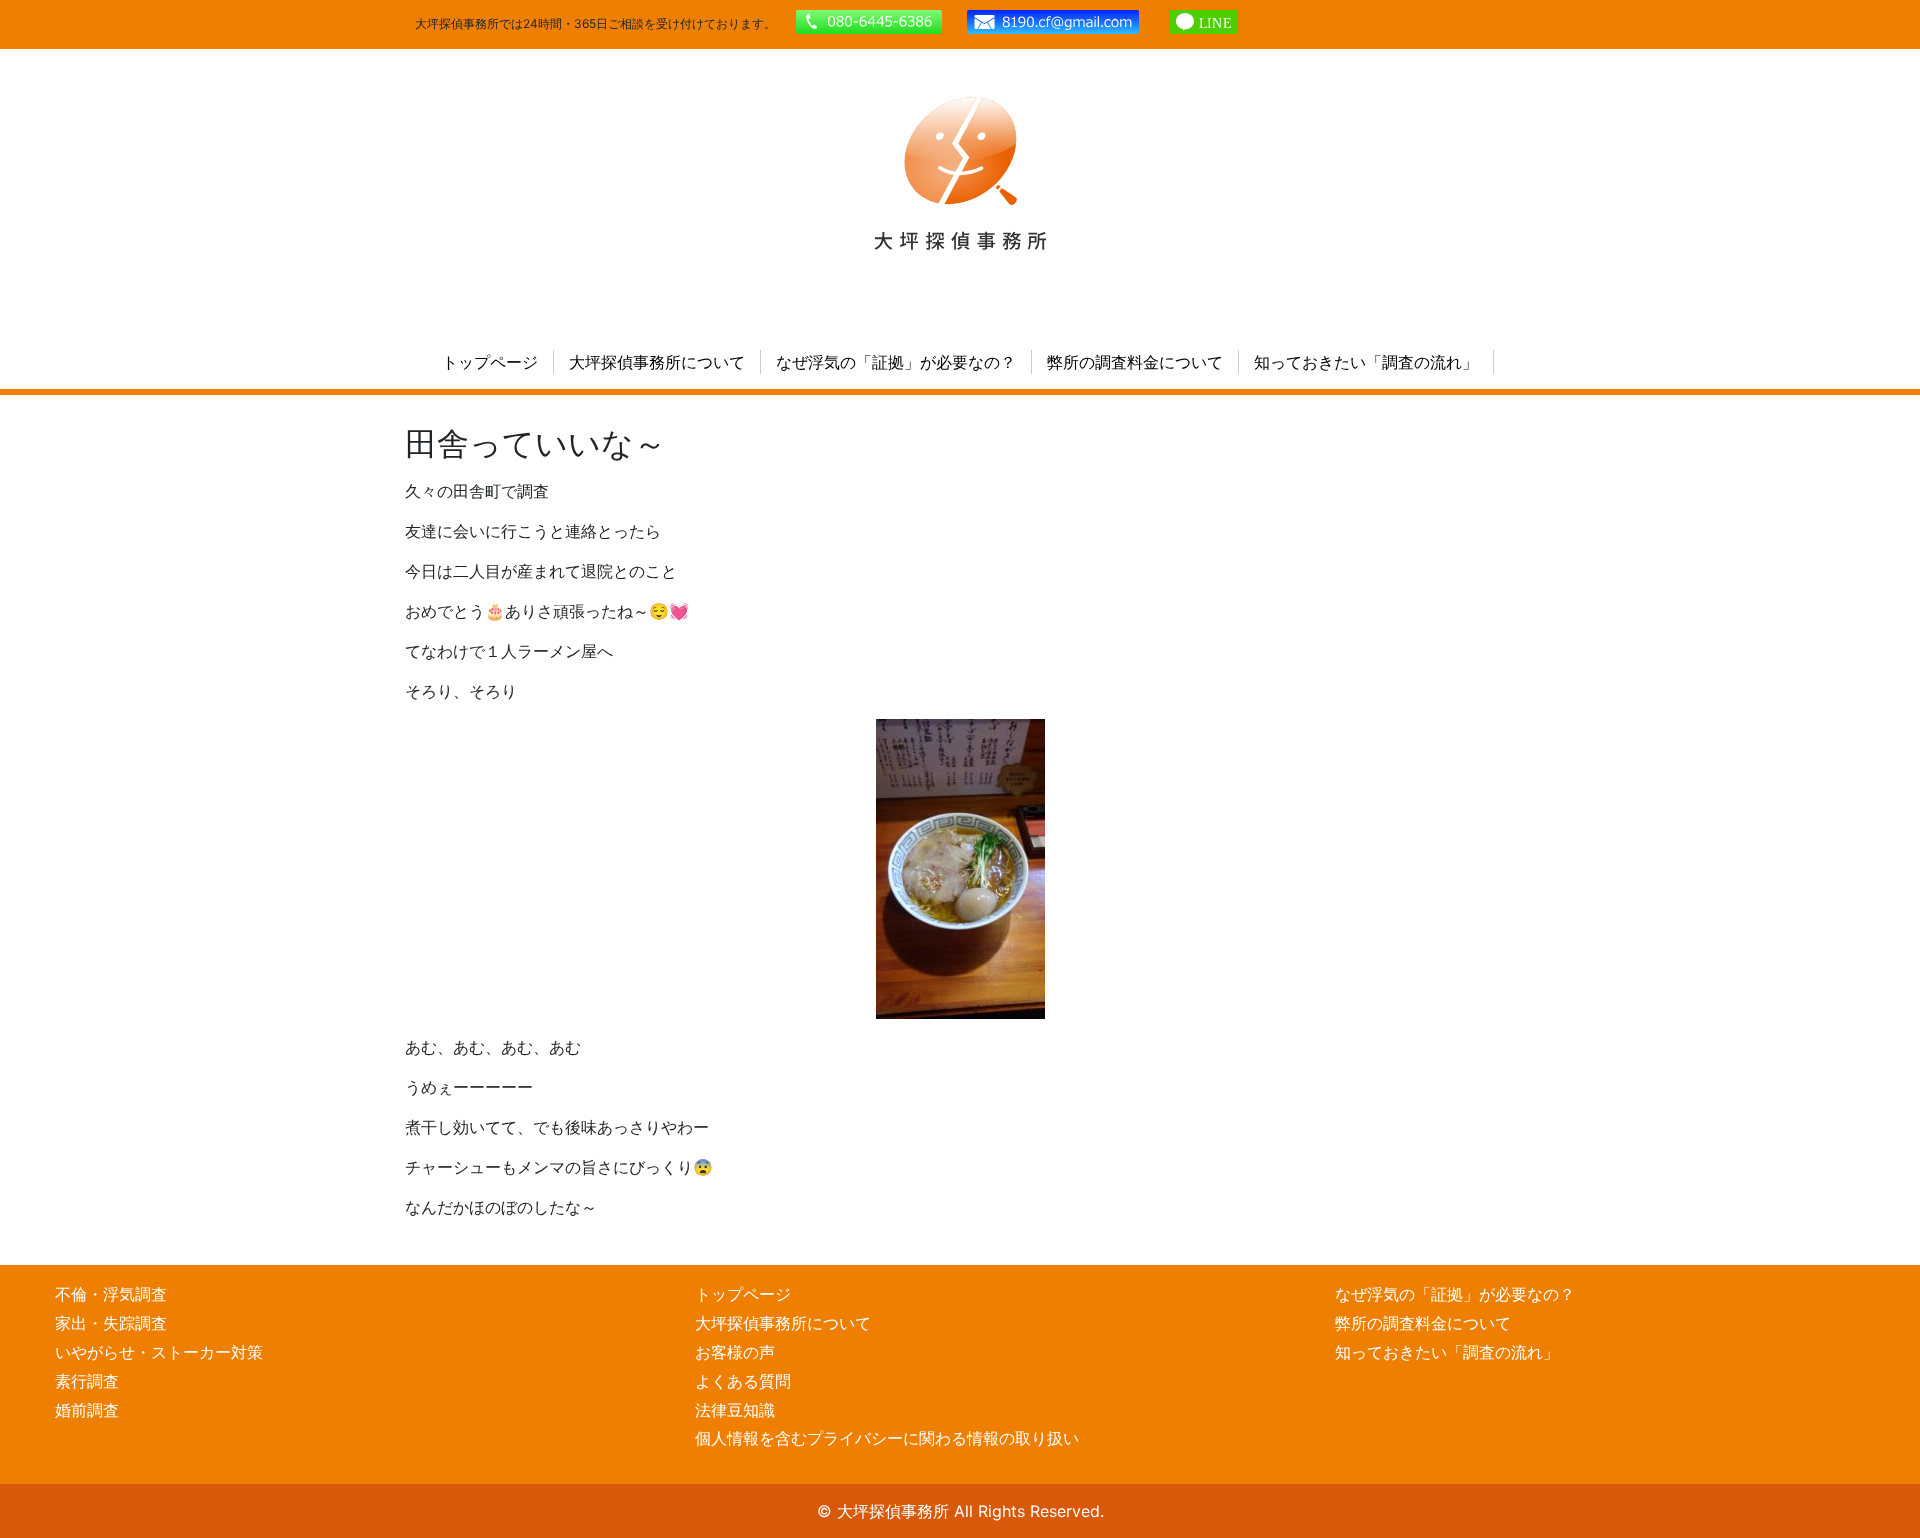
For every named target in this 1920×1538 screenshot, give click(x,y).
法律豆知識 (735, 1410)
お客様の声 (735, 1352)
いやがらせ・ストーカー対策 (159, 1352)
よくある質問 (743, 1381)
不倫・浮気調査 (111, 1294)
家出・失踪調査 (111, 1323)
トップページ (490, 362)
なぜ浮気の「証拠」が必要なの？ (896, 362)
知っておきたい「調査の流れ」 (1366, 362)
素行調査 (87, 1381)
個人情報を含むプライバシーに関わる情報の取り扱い (887, 1438)
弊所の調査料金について (1135, 362)
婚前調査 (87, 1410)
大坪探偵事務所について (657, 362)
